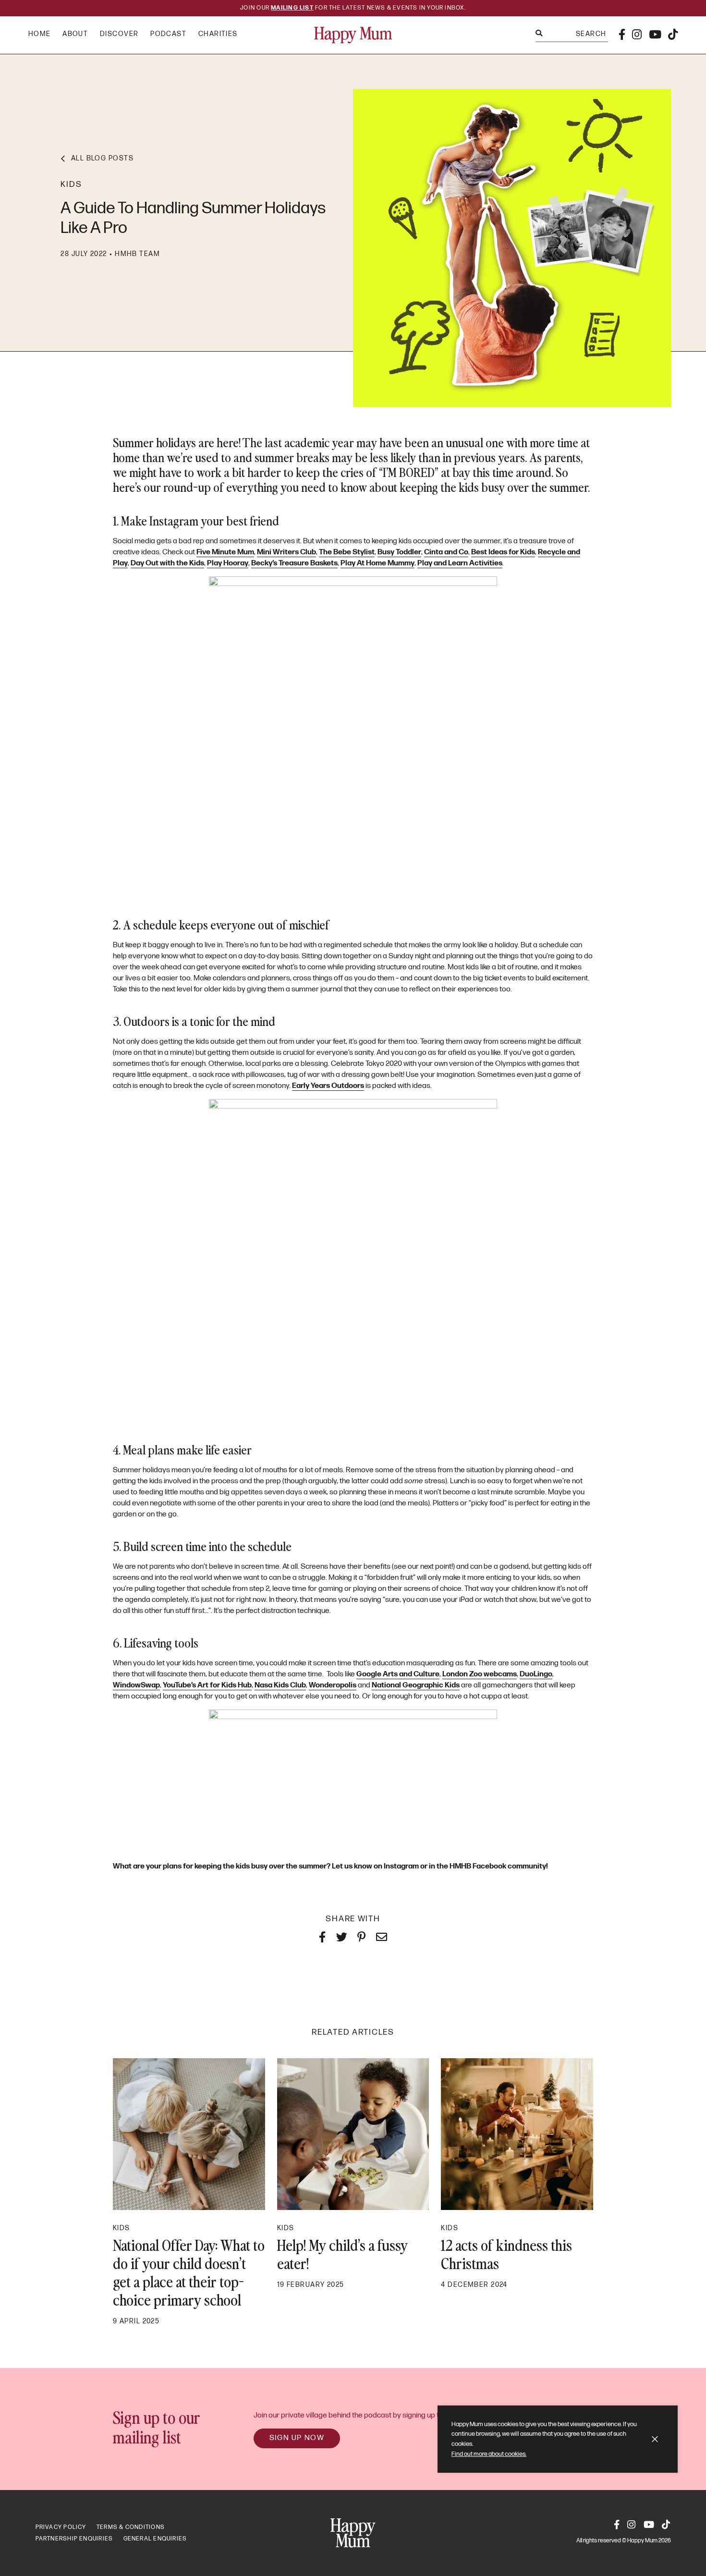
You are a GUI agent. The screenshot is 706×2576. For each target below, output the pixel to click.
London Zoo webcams (480, 1674)
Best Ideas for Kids (503, 552)
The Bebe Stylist (347, 552)
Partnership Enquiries (74, 2539)
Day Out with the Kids (167, 563)
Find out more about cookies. (489, 2454)
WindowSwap (136, 1685)
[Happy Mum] (353, 35)
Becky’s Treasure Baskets (294, 563)
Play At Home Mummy (377, 563)
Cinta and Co (446, 552)
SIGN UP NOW (297, 2438)
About (75, 34)
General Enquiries (155, 2539)
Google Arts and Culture (398, 1674)
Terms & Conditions (131, 2527)
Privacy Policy (61, 2527)
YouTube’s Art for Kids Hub (207, 1685)
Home (40, 34)
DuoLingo (536, 1674)
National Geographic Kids (416, 1685)
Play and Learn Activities (460, 563)
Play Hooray (228, 563)
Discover (119, 34)
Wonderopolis (333, 1685)
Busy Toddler (399, 552)
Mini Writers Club (286, 552)
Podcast (168, 34)
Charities (218, 34)
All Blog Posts (102, 158)
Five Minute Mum (225, 552)
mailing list (292, 8)
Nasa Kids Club (280, 1685)
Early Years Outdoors (328, 1086)
